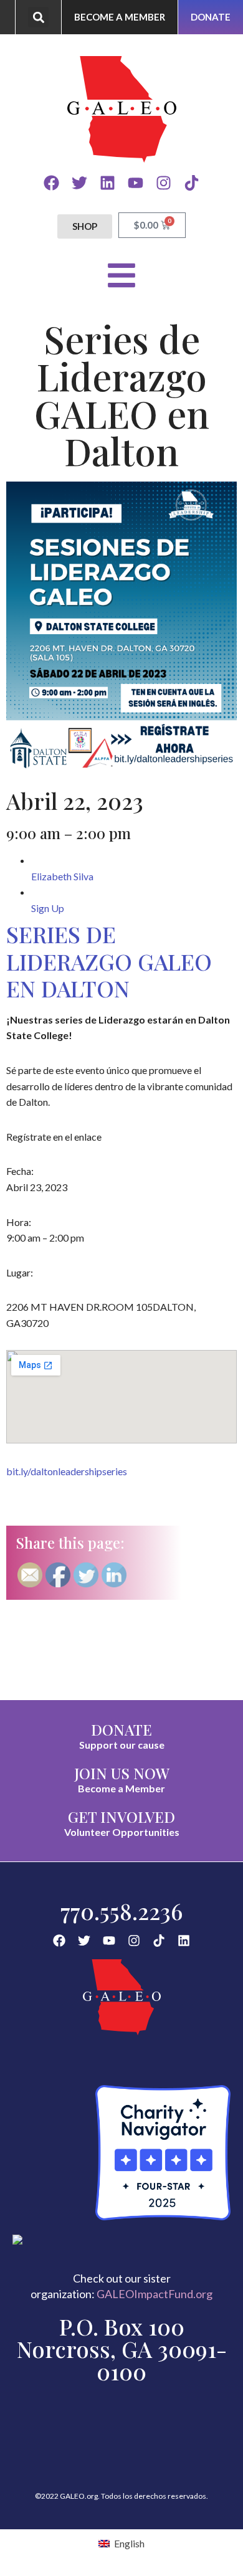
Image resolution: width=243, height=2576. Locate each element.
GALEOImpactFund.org (155, 2294)
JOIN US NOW (122, 1773)
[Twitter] (79, 183)
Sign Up (48, 908)
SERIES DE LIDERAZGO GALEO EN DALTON (109, 961)
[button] (38, 17)
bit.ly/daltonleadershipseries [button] (67, 1471)
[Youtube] (136, 183)
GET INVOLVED (121, 1817)
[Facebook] (51, 183)
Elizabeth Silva (62, 876)
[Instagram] (164, 183)
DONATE (121, 1729)
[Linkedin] (107, 183)
